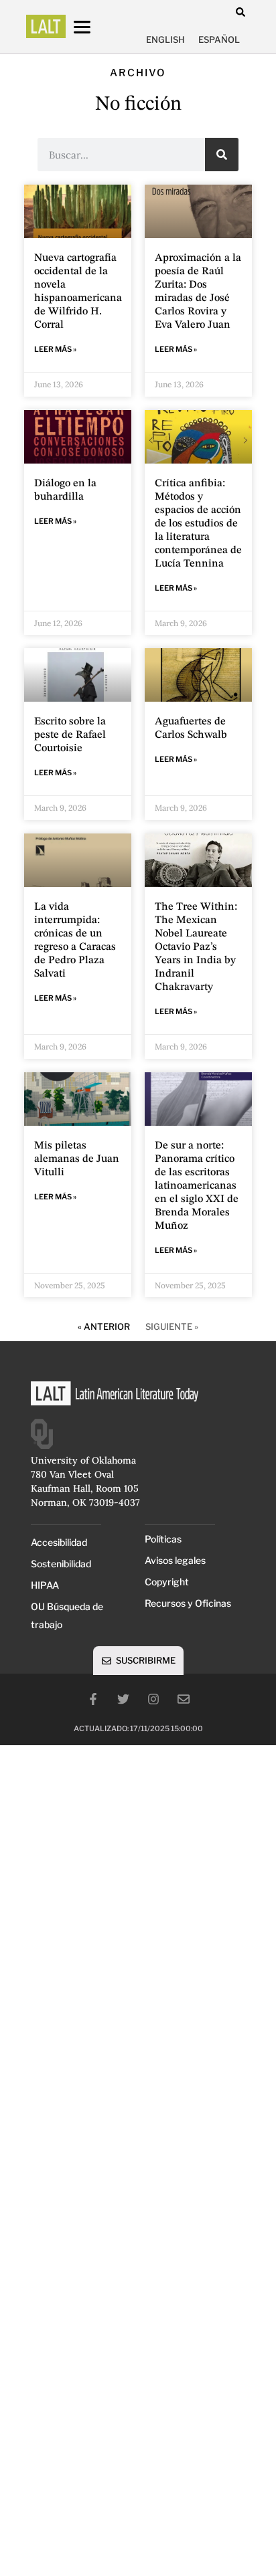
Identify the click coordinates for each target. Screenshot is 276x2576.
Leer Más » (55, 349)
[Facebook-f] (93, 1699)
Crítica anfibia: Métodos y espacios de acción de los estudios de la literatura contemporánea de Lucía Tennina (198, 524)
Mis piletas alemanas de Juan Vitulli (77, 1159)
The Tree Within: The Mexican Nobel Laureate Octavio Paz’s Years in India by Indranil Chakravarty (196, 947)
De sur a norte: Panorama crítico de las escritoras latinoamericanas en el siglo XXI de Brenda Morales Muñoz (197, 1186)
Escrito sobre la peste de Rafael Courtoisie (70, 735)
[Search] (222, 155)
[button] (240, 12)
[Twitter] (123, 1699)
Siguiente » (172, 1326)
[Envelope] (184, 1699)
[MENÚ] (94, 27)
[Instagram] (153, 1699)
